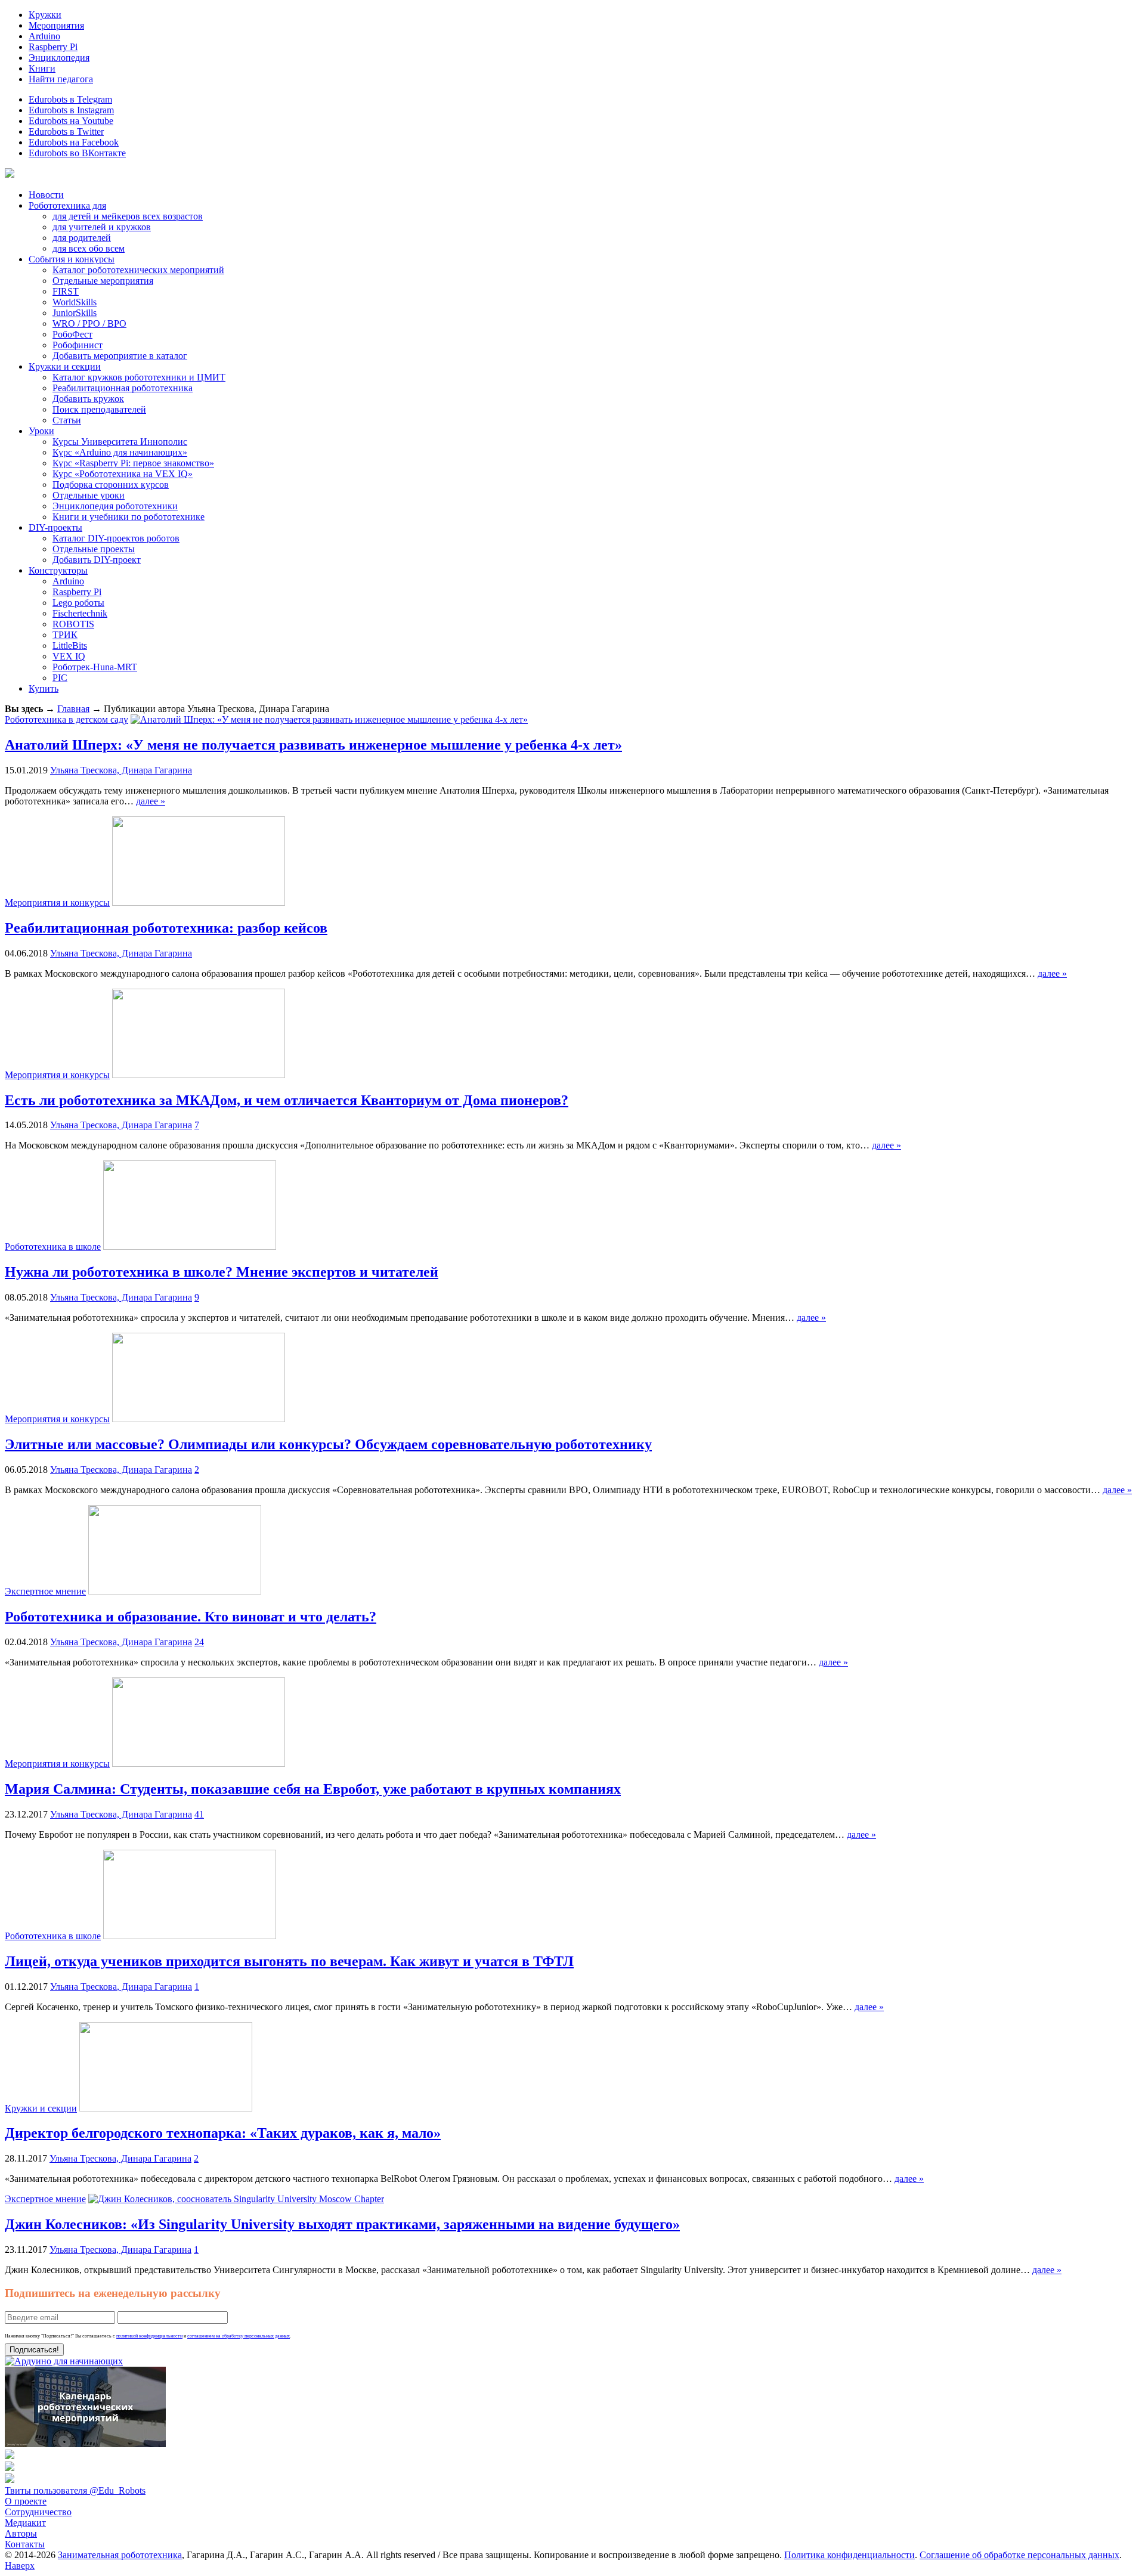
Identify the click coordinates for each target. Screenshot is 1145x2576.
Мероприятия (56, 25)
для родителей (82, 238)
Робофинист (78, 345)
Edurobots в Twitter (66, 131)
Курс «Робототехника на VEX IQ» (123, 474)
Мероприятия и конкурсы (57, 902)
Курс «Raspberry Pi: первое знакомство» (133, 463)
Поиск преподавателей (99, 409)
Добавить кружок (88, 399)
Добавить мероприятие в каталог (120, 356)
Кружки (45, 15)
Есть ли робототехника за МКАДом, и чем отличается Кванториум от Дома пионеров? (287, 1100)
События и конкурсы (72, 259)
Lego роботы (78, 603)
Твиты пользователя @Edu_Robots (75, 2490)
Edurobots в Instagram (71, 110)
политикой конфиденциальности (149, 2336)
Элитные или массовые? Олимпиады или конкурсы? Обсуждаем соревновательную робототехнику (328, 1444)
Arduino (44, 36)
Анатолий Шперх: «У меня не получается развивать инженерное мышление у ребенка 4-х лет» (313, 745)
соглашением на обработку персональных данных (239, 2336)
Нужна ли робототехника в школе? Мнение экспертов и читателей (222, 1272)
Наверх (20, 2566)
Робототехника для (67, 205)
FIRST (66, 291)
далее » (151, 801)
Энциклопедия (59, 58)
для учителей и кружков (102, 227)
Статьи (67, 420)
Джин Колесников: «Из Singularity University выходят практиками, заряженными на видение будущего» (342, 2224)
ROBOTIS (73, 624)
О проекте (26, 2501)
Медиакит (25, 2523)
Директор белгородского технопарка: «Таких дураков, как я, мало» (223, 2133)
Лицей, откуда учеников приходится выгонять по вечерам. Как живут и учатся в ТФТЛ (289, 1961)
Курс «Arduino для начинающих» (120, 452)
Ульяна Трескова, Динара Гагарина (121, 770)
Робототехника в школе (53, 1247)
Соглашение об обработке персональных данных (1019, 2555)
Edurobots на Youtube (71, 121)
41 (199, 1814)
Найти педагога (61, 79)
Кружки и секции (65, 366)
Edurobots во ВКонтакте (77, 153)
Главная (73, 709)
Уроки (41, 431)
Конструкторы (58, 570)
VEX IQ (69, 656)
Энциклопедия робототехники (115, 506)
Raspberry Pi (53, 47)
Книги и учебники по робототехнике (129, 517)
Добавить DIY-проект (97, 560)
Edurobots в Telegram (70, 99)
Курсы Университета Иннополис (120, 442)
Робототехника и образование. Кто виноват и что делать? (191, 1617)
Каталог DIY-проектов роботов (116, 538)
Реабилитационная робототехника (123, 388)
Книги (42, 68)
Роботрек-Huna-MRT (95, 667)
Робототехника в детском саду (66, 719)
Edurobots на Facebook (74, 142)
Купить (44, 688)
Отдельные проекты (94, 549)
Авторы (21, 2533)
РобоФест (72, 334)
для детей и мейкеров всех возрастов (128, 216)
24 (199, 1642)
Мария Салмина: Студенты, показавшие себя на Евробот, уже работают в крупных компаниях (313, 1789)
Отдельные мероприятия (103, 281)
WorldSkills (75, 302)
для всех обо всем (89, 248)
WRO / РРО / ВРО (89, 323)
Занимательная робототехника (120, 2555)
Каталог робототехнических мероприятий (138, 270)
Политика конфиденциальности (850, 2555)
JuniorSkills (75, 313)
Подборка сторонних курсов (111, 484)
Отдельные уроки (89, 495)
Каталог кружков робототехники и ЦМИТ (139, 377)
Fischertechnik (80, 613)
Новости (46, 195)
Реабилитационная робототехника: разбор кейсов (166, 928)
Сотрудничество (38, 2512)
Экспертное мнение (45, 1591)
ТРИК (65, 635)
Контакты (25, 2544)
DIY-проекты (55, 527)
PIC (60, 678)
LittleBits (70, 645)
